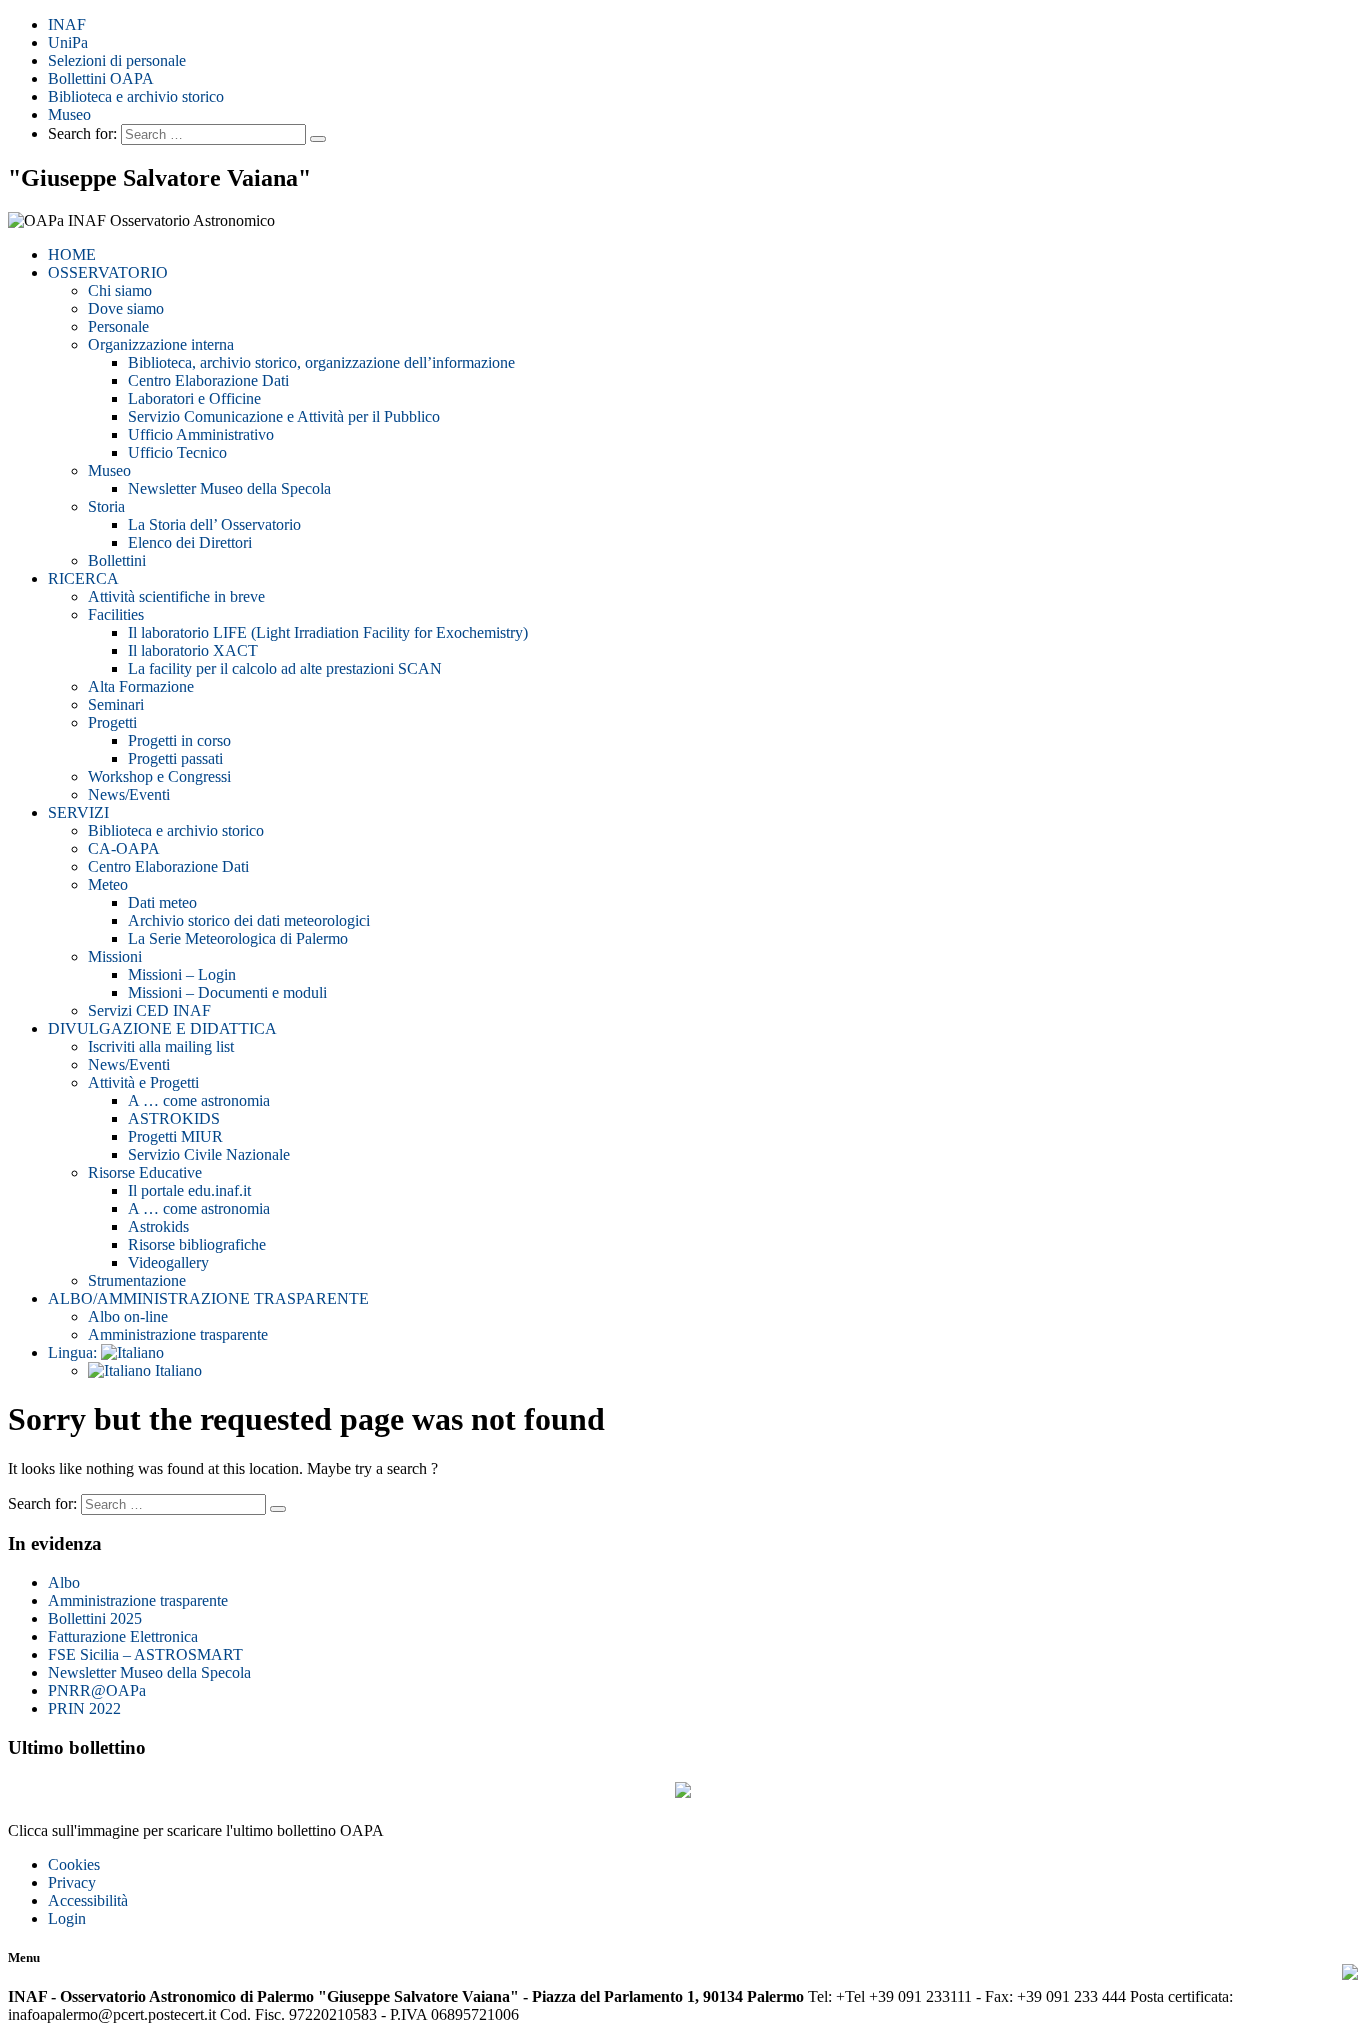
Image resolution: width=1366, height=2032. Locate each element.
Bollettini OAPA (101, 78)
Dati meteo (162, 902)
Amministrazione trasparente (178, 1334)
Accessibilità (88, 1900)
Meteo (108, 884)
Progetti (112, 722)
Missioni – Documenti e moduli (227, 992)
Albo (64, 1582)
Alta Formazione (141, 686)
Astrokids (158, 1226)
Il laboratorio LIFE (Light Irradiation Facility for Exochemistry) (328, 632)
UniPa (68, 42)
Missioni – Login (182, 974)
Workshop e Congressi (159, 776)
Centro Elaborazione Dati (208, 380)
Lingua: (74, 1352)
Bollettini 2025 (95, 1618)
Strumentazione (137, 1280)
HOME (72, 254)
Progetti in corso (179, 740)
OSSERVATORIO (108, 272)
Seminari (116, 704)
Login (67, 1918)
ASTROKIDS (174, 1118)
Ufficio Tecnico (177, 452)
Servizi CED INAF (149, 1010)
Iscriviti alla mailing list (161, 1046)
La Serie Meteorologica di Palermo (238, 938)
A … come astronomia (199, 1100)
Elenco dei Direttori (190, 542)
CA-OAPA (124, 848)
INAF (67, 24)
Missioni (115, 956)
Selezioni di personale (117, 60)
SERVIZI (78, 812)
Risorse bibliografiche (197, 1244)
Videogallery (168, 1262)
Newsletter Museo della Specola (229, 488)
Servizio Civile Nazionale (209, 1154)
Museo (69, 114)
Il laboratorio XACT (193, 650)
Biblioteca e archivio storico (136, 96)
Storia (106, 506)
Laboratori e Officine (194, 398)
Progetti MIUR (175, 1136)
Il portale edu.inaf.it (189, 1190)
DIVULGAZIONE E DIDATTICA (162, 1028)
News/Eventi (129, 794)
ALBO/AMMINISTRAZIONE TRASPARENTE (208, 1298)
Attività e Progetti (143, 1082)
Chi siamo (120, 290)
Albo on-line (128, 1316)
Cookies (74, 1864)
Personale (118, 326)
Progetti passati (175, 758)
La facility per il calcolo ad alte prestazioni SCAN (285, 668)
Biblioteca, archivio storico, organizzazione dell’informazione (321, 362)
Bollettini (117, 560)
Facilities (116, 614)
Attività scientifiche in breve (176, 596)
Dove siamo (126, 308)
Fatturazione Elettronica (123, 1636)
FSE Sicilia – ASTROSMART (145, 1654)
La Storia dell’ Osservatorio (214, 524)
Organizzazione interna (161, 344)
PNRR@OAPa (97, 1690)
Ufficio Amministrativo (201, 434)
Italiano (176, 1370)
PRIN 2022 (84, 1708)
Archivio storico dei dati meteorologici (249, 920)
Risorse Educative (145, 1172)
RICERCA (83, 578)
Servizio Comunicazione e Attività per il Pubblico (284, 416)
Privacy (72, 1882)
